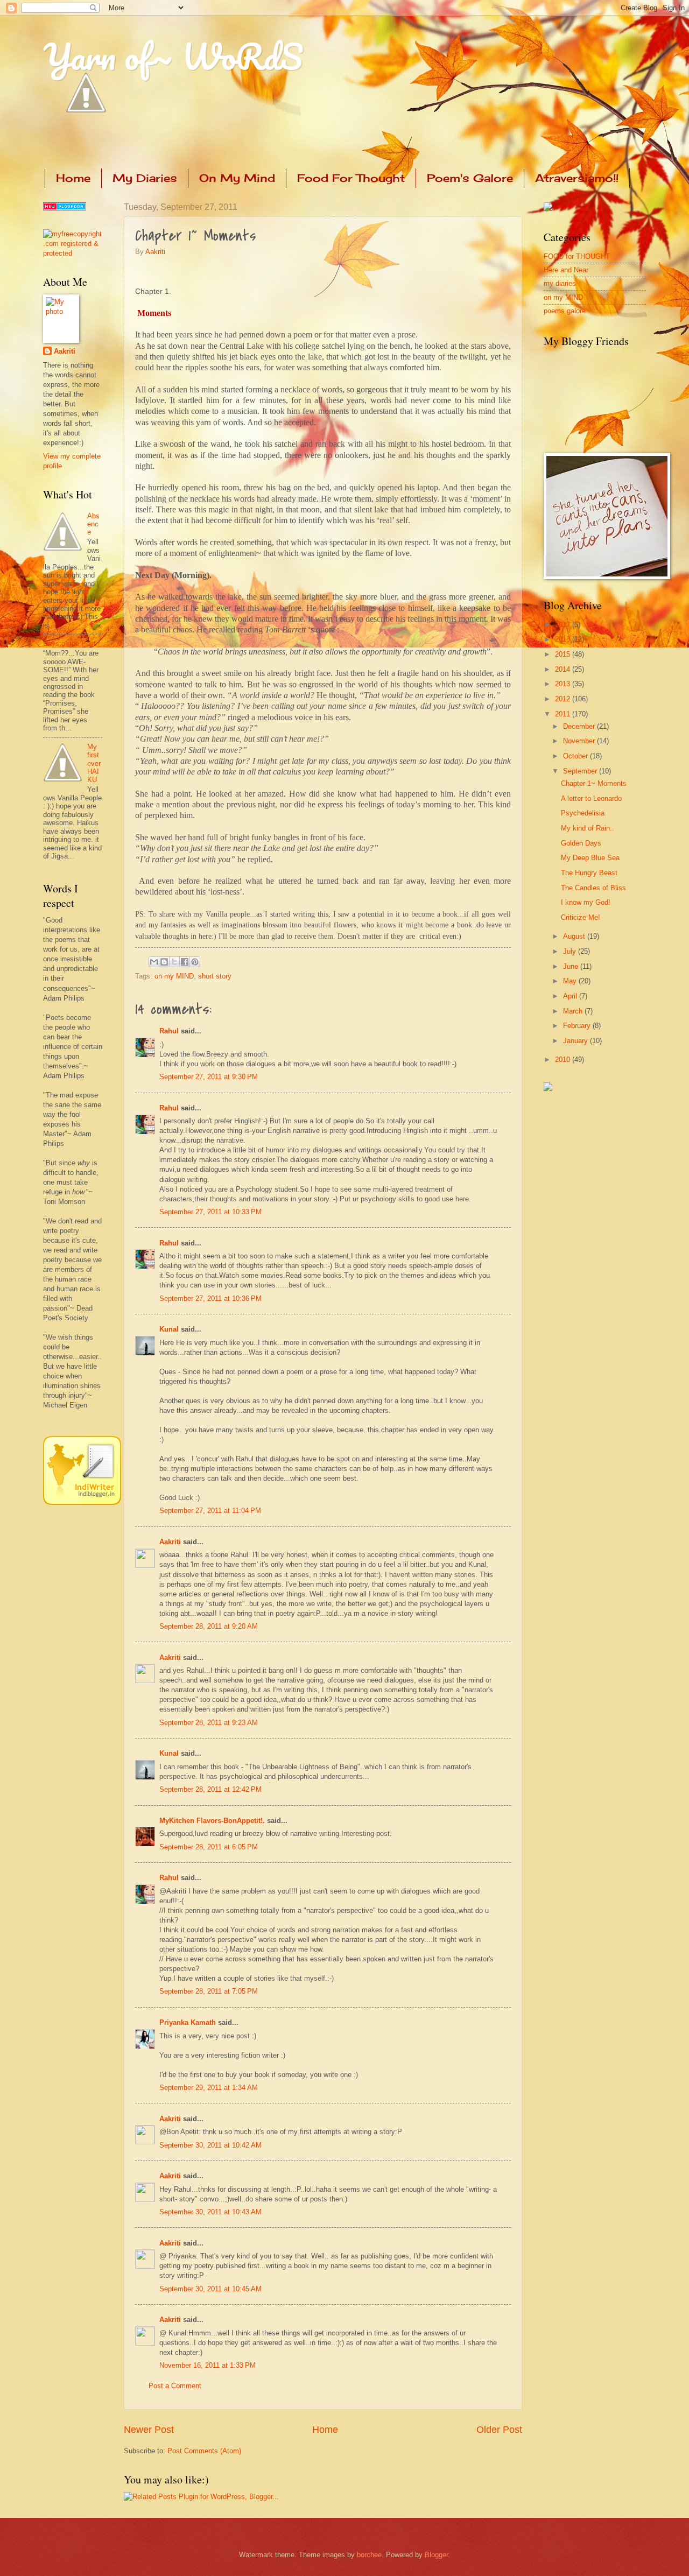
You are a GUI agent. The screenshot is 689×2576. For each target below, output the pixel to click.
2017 (564, 625)
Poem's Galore (470, 178)
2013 (564, 684)
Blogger (436, 2555)
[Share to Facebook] (185, 962)
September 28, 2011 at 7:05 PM (209, 1991)
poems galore (565, 311)
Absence (93, 524)
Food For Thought (351, 178)
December (580, 726)
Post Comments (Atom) (204, 2451)
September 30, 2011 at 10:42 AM (210, 2145)
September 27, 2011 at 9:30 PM (209, 1077)
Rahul (169, 1031)
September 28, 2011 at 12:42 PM (210, 1789)
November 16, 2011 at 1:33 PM (208, 2365)
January (576, 1041)
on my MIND (174, 976)
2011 (564, 714)
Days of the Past (69, 643)
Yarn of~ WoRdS (173, 56)
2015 (564, 654)
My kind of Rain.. (588, 828)
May (571, 981)
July (571, 951)
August (575, 936)
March (574, 1011)
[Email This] (154, 962)
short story (215, 976)
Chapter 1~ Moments (594, 783)
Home (73, 178)
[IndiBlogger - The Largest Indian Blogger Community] (82, 1502)
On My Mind (237, 178)
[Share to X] (174, 962)
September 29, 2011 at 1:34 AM (209, 2088)
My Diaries (145, 178)
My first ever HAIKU (94, 763)
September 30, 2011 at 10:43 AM (210, 2212)
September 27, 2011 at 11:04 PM (210, 1511)
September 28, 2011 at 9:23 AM (209, 1723)
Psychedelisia (583, 813)
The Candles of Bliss (593, 888)
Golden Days (581, 843)
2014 (564, 669)
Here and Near (566, 270)
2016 (564, 639)
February (578, 1026)
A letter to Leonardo (591, 798)
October (576, 756)
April (571, 996)
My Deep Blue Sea (590, 858)
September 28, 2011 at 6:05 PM (209, 1847)
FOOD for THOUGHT (577, 256)
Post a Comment (175, 2386)
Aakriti (155, 252)
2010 (564, 1060)
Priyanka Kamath (188, 2022)
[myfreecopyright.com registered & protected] (73, 253)
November (580, 741)
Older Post (499, 2430)
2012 (564, 699)
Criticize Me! (581, 917)
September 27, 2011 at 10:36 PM (210, 1298)
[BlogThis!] (164, 962)
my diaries (560, 283)
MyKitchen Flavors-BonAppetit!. (212, 1821)
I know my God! (586, 902)
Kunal (169, 1329)
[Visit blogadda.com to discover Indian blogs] (65, 208)
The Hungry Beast (589, 873)
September (581, 771)
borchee (369, 2555)
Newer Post (149, 2430)
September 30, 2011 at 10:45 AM (210, 2289)
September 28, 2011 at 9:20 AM (209, 1626)
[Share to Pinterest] (195, 962)
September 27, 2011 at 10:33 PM (210, 1212)
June (572, 966)
